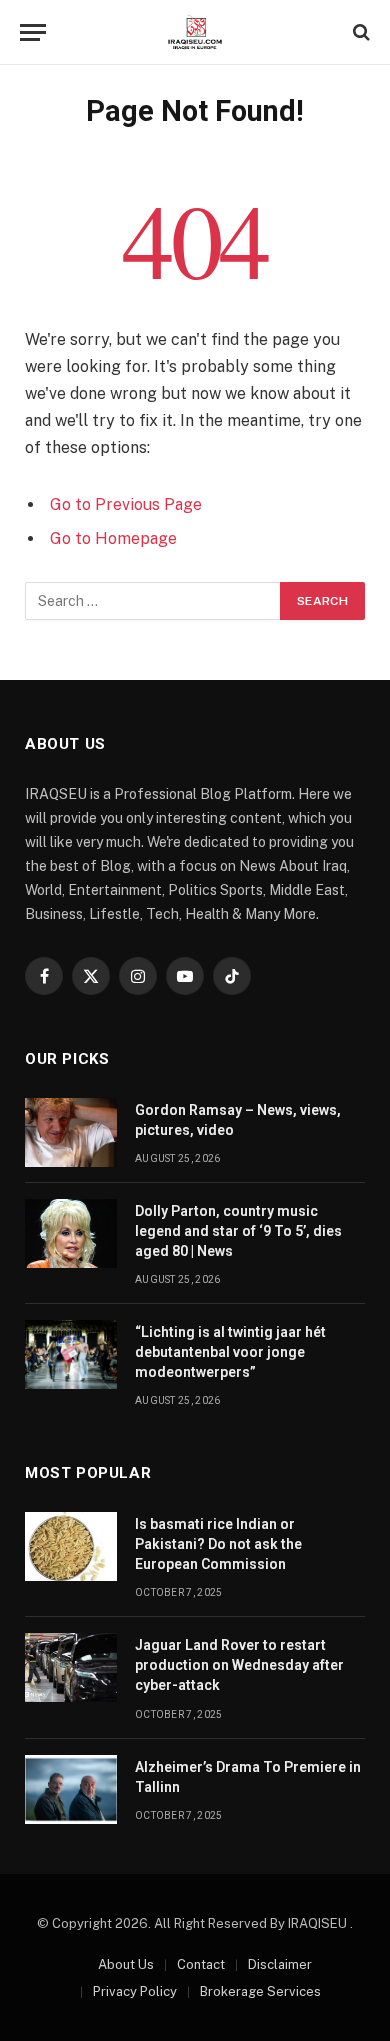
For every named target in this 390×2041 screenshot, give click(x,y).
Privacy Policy (135, 1991)
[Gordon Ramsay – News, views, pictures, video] (71, 1132)
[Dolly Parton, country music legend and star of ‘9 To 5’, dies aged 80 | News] (71, 1233)
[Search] (359, 32)
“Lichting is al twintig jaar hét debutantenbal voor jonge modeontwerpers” (230, 1352)
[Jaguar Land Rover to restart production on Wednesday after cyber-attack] (71, 1667)
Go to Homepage (113, 538)
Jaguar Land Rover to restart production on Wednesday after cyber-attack (239, 1665)
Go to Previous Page (126, 504)
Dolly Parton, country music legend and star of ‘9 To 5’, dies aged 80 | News (238, 1231)
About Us (126, 1964)
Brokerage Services (260, 1991)
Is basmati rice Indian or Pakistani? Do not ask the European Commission (218, 1544)
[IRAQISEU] (194, 32)
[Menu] (33, 32)
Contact (201, 1964)
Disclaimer (280, 1964)
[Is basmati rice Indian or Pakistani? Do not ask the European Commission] (71, 1546)
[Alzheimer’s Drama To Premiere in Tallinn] (71, 1789)
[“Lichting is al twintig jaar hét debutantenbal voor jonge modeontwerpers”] (71, 1354)
